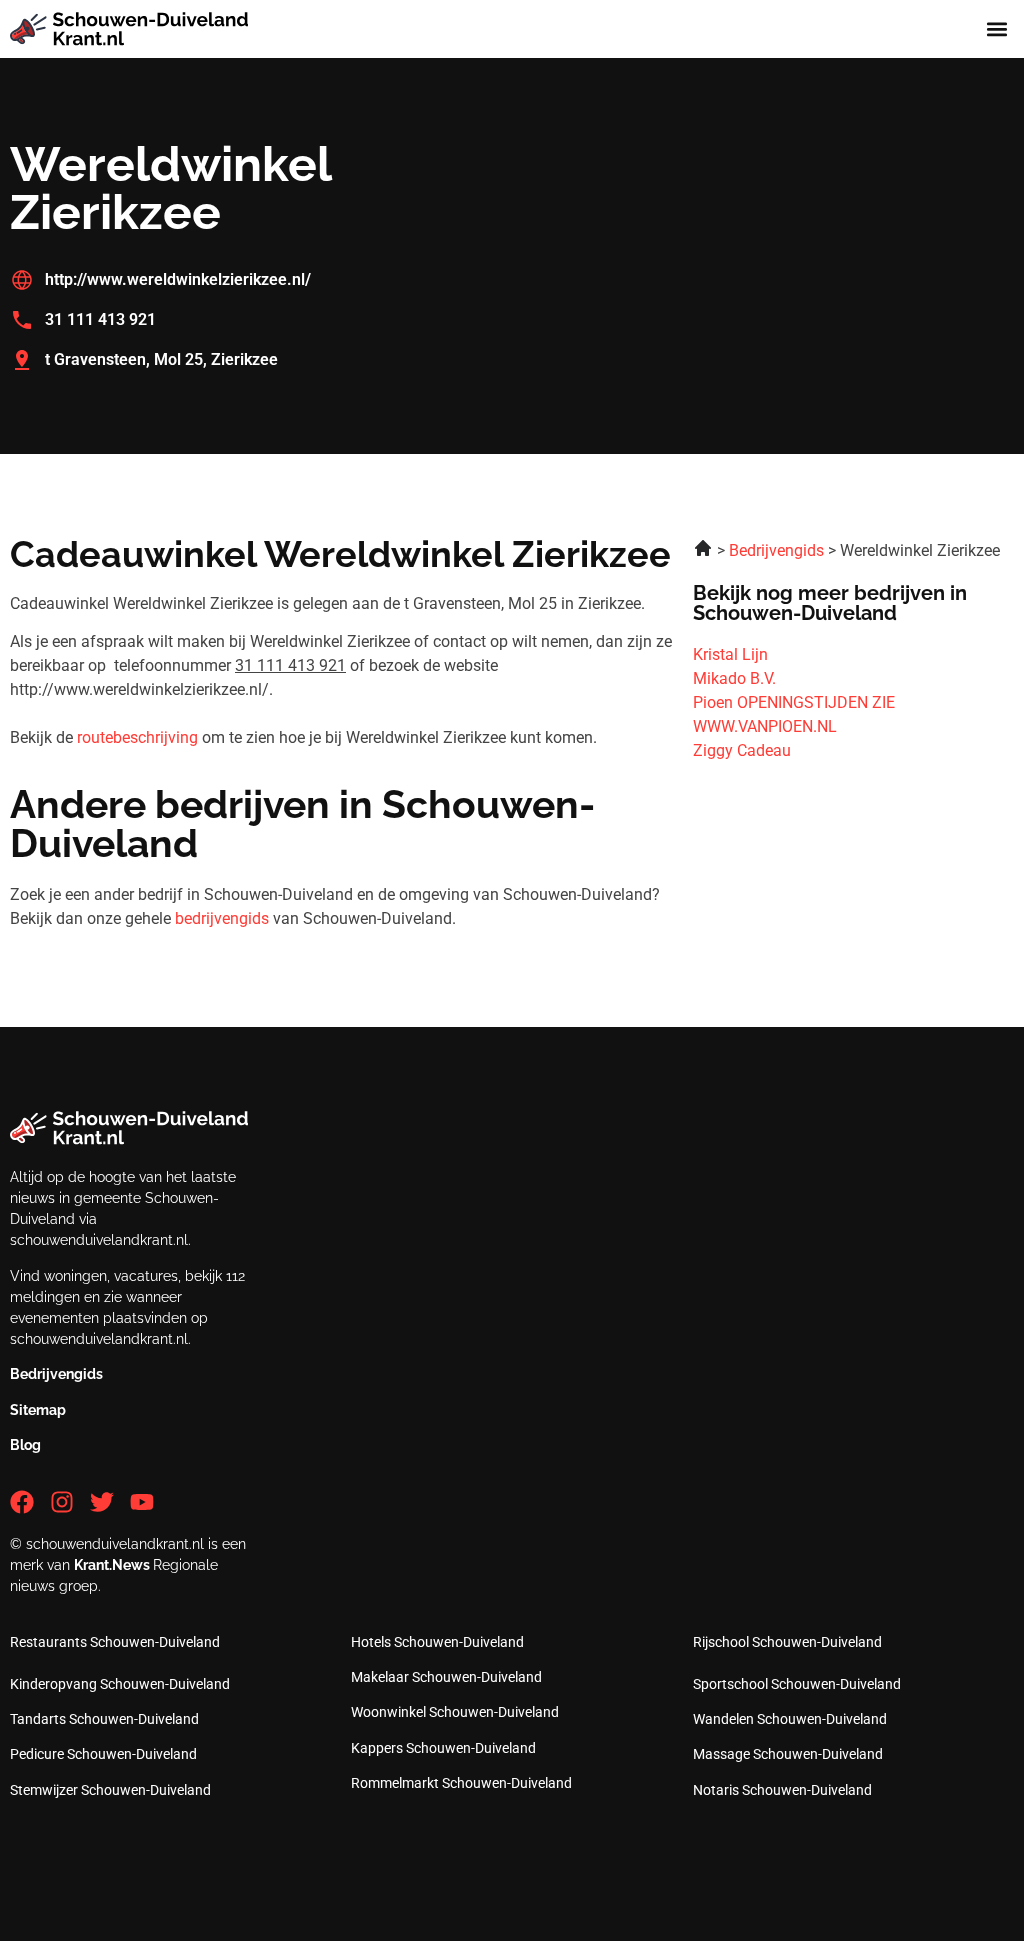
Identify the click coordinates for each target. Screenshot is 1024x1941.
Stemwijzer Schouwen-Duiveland (110, 1790)
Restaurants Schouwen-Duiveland (115, 1642)
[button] (997, 29)
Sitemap (38, 1410)
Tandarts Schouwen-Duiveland (104, 1719)
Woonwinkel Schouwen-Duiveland (455, 1712)
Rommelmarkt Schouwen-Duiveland (461, 1783)
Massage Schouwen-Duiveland (788, 1754)
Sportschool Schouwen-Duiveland (797, 1684)
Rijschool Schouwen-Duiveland (787, 1642)
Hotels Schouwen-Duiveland (437, 1642)
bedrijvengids (222, 918)
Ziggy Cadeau (742, 750)
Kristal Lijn (730, 654)
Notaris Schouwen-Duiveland (782, 1790)
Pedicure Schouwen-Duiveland (103, 1754)
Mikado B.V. (734, 678)
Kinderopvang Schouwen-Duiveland (120, 1684)
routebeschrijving (137, 737)
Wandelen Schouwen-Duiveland (790, 1719)
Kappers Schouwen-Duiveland (443, 1748)
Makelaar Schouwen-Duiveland (446, 1677)
